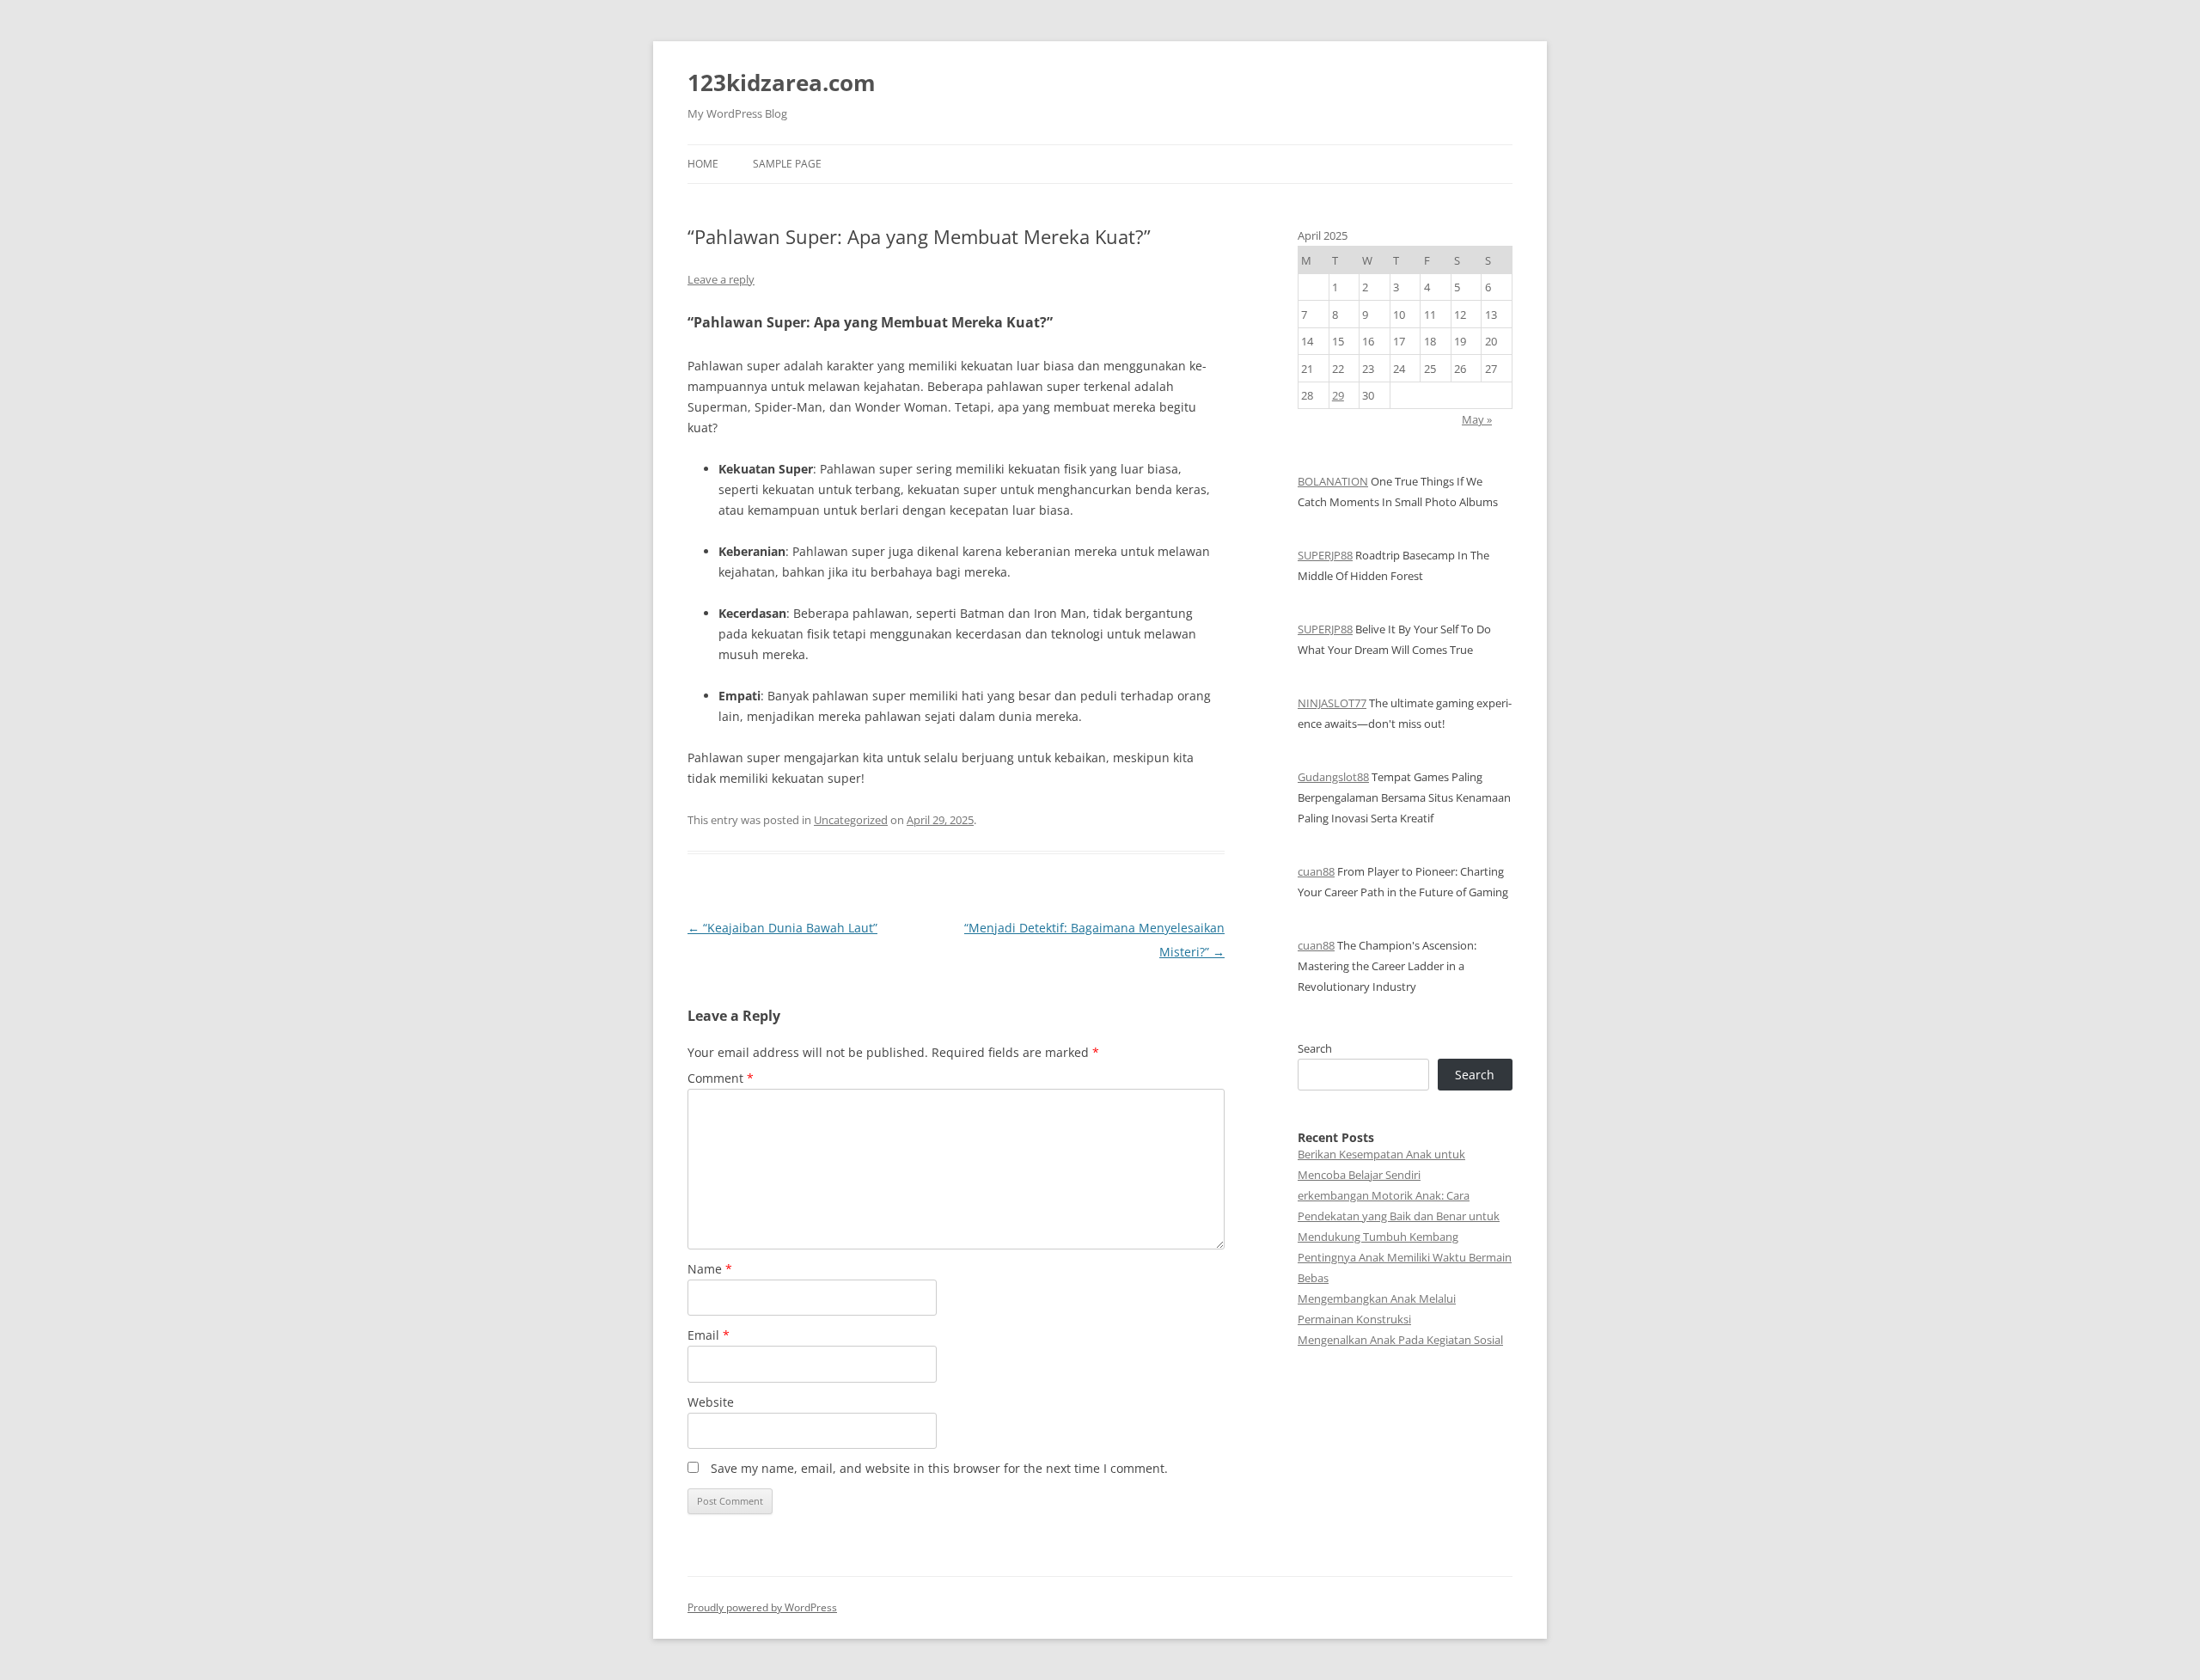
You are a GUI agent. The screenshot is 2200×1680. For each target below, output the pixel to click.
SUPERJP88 (1325, 555)
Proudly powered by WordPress (762, 1607)
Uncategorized (851, 820)
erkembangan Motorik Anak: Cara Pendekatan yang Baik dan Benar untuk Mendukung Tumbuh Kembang (1399, 1216)
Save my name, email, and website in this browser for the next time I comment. (939, 1468)
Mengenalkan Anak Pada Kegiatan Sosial (1400, 1340)
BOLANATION (1333, 481)
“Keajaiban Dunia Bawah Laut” (782, 928)
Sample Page (787, 164)
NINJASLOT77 (1332, 703)
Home (703, 164)
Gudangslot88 (1333, 777)
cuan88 (1316, 871)
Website (711, 1402)
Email (709, 1335)
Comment (721, 1078)
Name (710, 1269)
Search (1315, 1048)
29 (1338, 395)
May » (1477, 419)
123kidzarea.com (782, 82)
